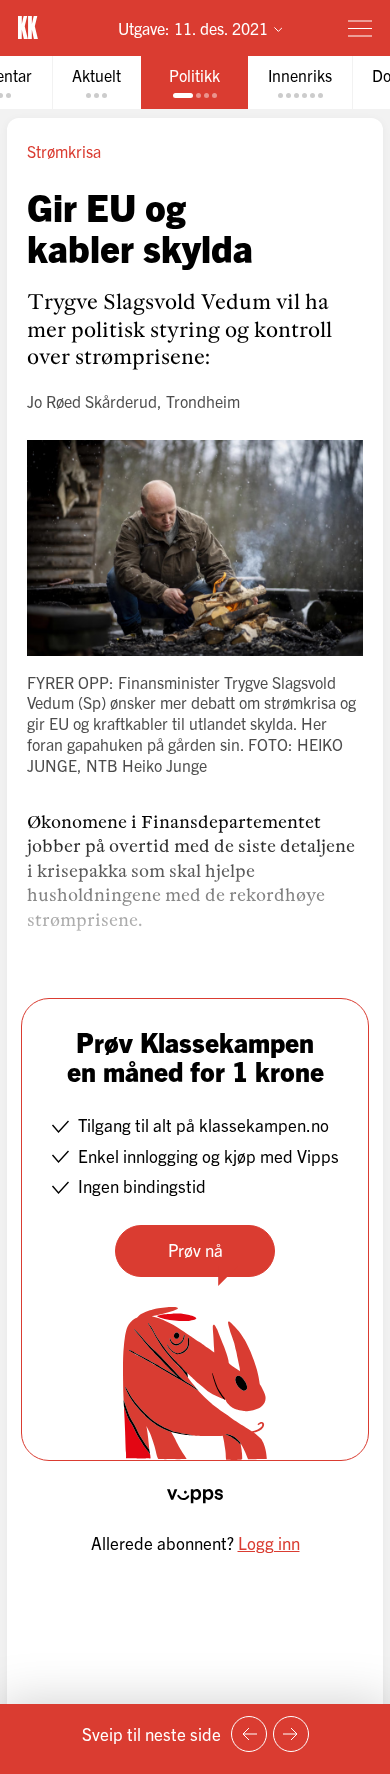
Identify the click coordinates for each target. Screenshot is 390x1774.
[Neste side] (291, 1734)
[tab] (96, 82)
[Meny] (360, 28)
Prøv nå (195, 1249)
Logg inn (269, 1542)
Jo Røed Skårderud (92, 401)
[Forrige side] (249, 1734)
